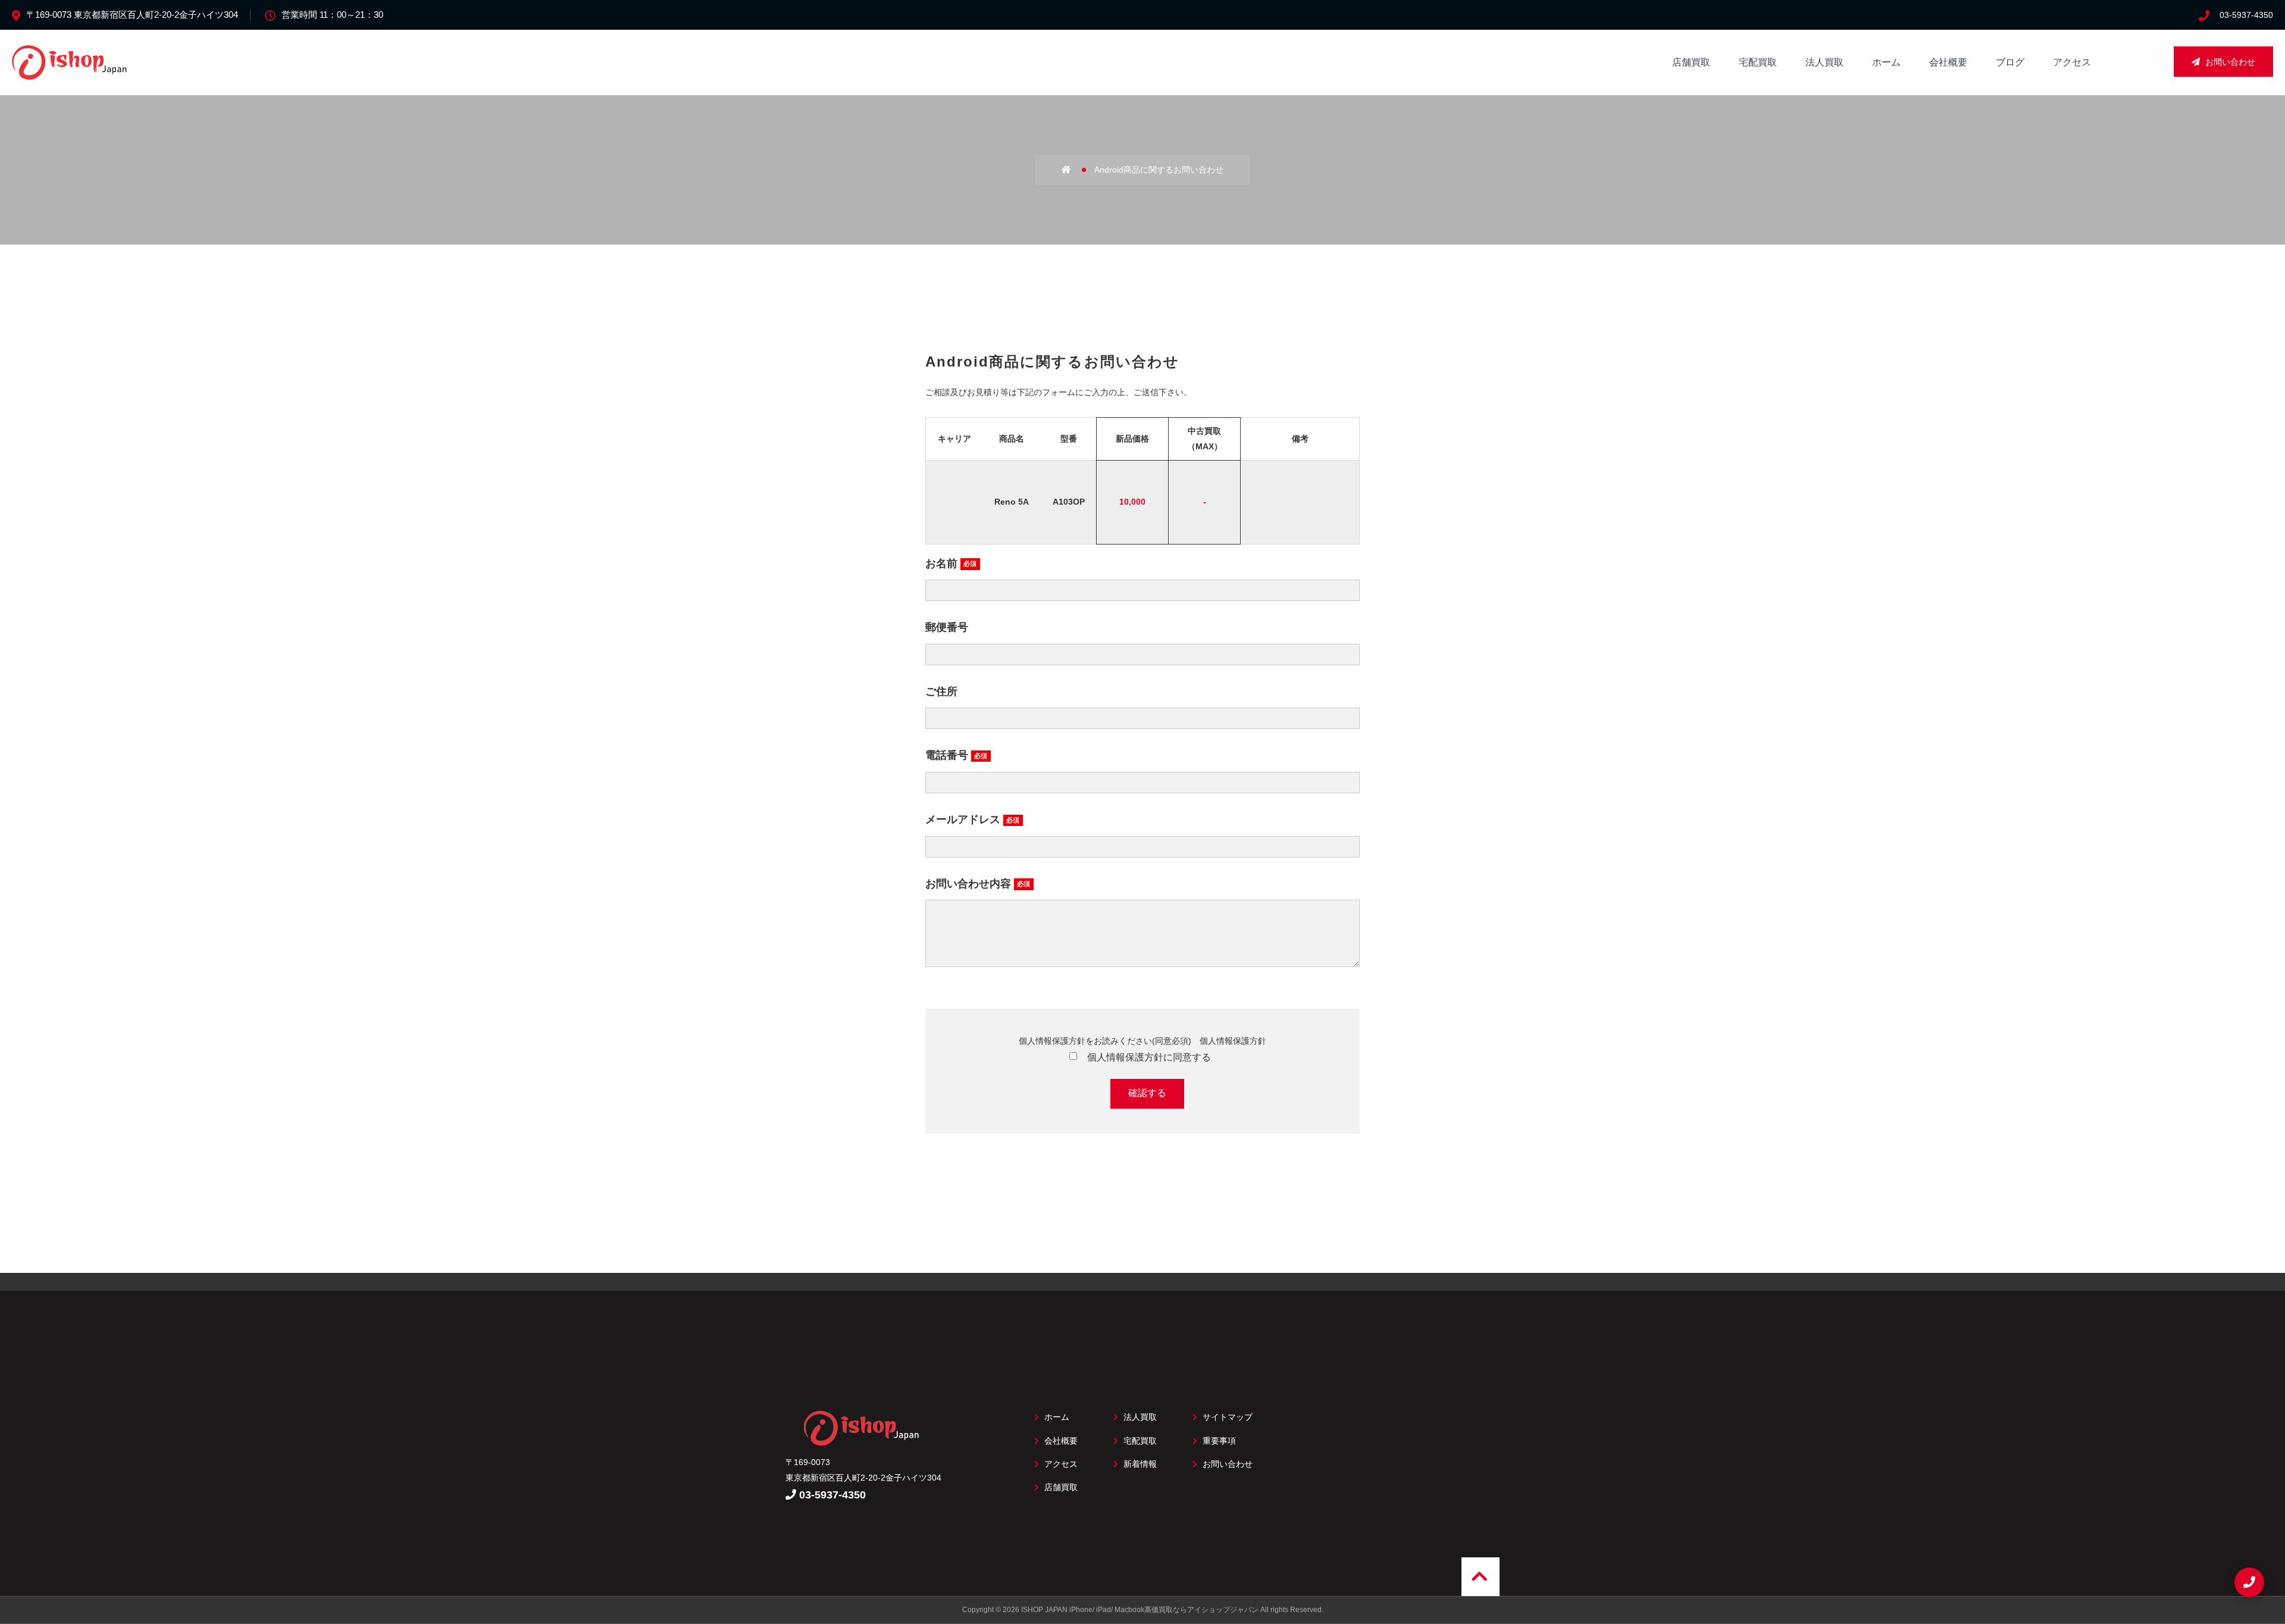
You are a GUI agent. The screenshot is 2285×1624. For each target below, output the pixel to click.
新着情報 (1139, 1464)
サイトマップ (1226, 1417)
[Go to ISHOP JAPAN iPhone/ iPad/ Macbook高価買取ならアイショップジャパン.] (1077, 170)
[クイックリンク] (2249, 1582)
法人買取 (1824, 62)
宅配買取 (1758, 62)
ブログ (2010, 62)
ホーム (1886, 62)
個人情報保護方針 (1233, 1041)
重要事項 (1218, 1441)
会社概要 (1948, 62)
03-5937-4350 (2246, 15)
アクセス (2072, 62)
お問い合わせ (2229, 62)
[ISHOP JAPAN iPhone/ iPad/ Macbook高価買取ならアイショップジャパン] (71, 73)
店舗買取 (1691, 62)
